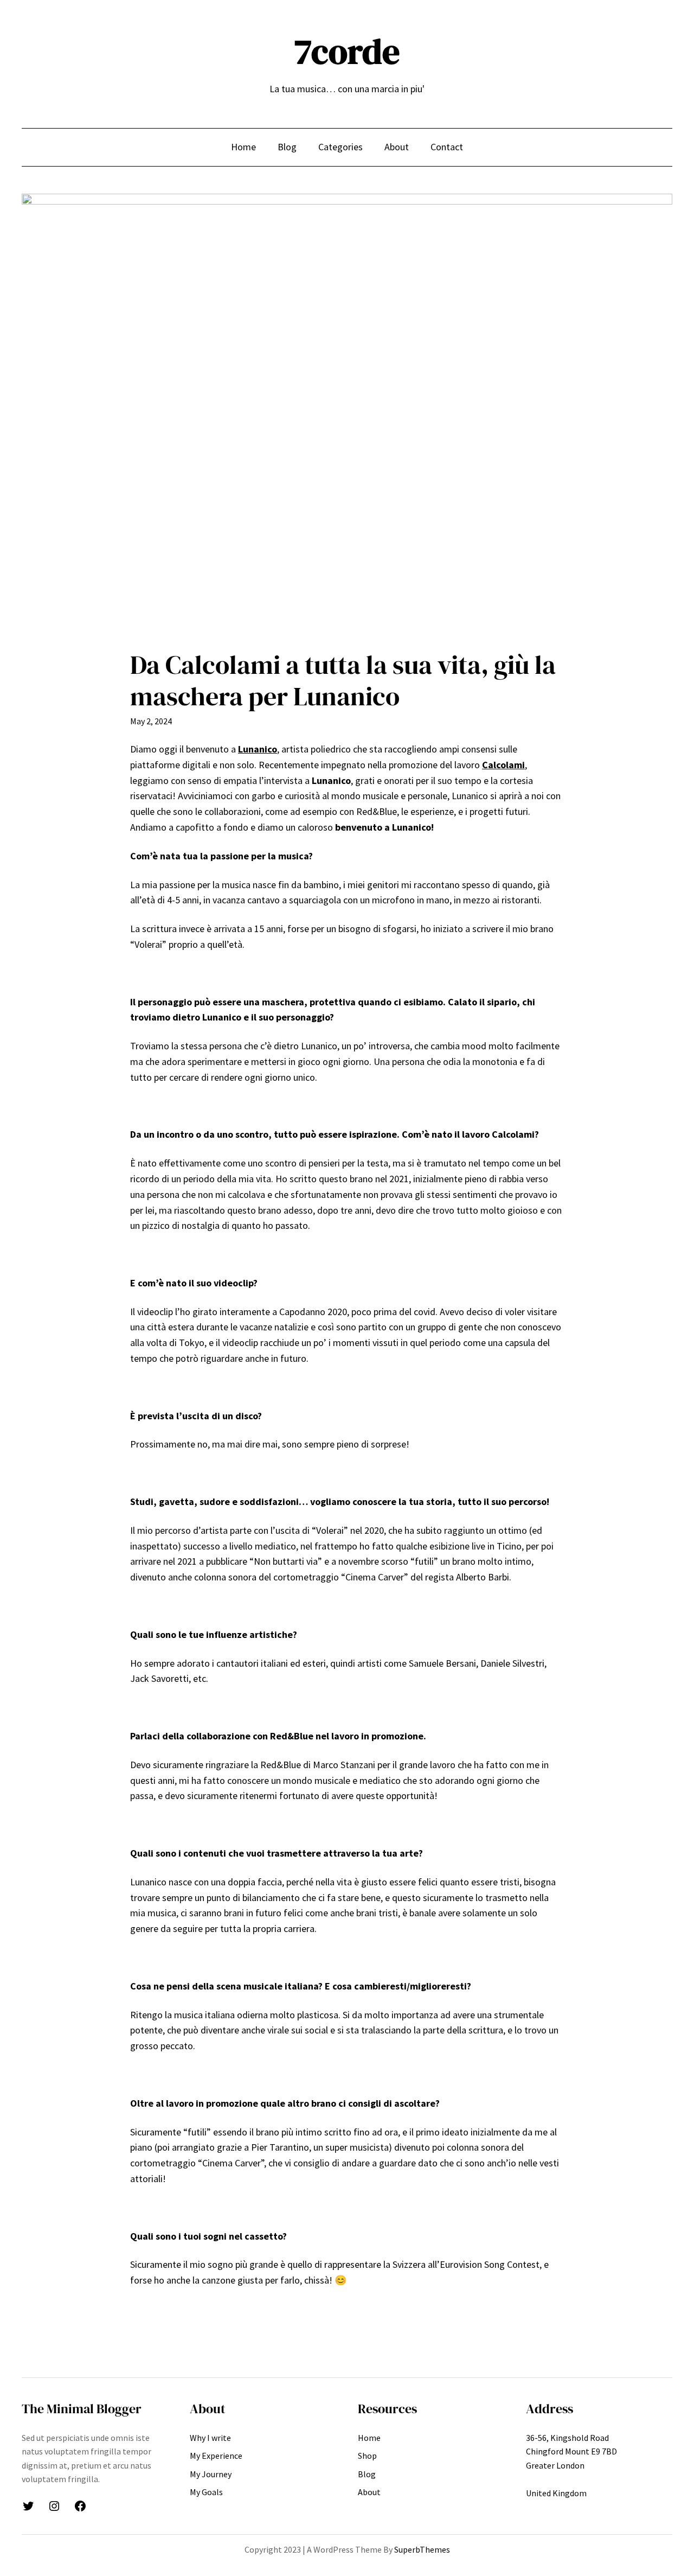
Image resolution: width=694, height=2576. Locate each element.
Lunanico (258, 749)
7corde (347, 51)
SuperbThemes (422, 2549)
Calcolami (503, 765)
